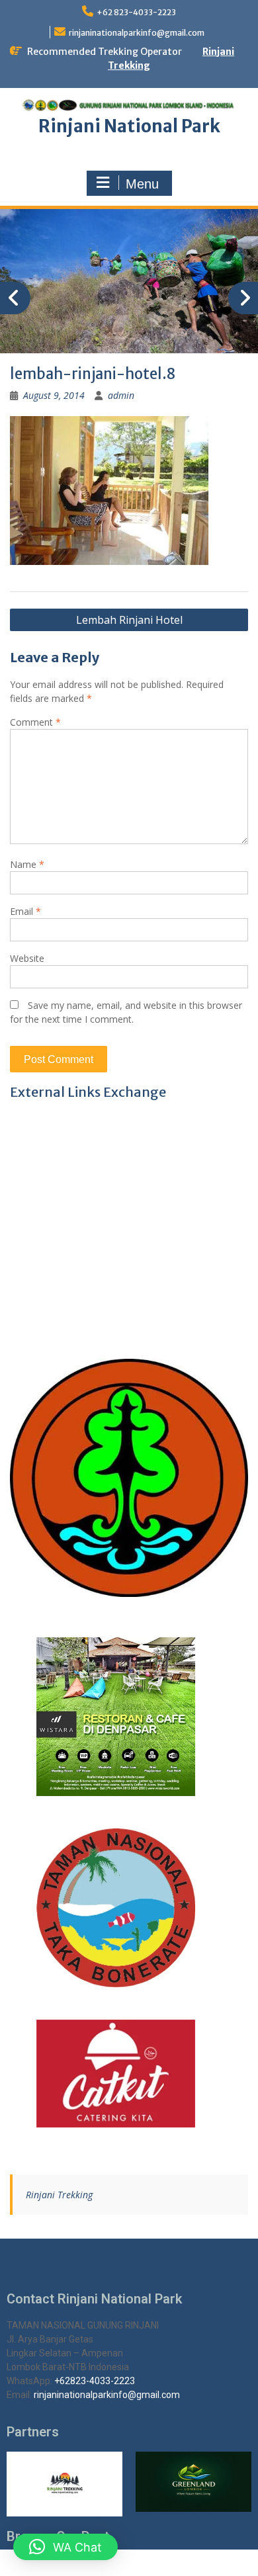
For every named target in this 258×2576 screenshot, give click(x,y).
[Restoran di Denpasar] (129, 1717)
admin (121, 395)
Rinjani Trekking (59, 2195)
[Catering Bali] (129, 2074)
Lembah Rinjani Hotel (129, 620)
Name (27, 864)
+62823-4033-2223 (95, 2381)
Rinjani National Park (129, 126)
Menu (142, 184)
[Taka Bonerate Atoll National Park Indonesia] (129, 1908)
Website (27, 958)
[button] (65, 2547)
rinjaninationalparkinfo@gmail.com (137, 33)
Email (25, 911)
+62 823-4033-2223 (136, 12)
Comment (35, 722)
